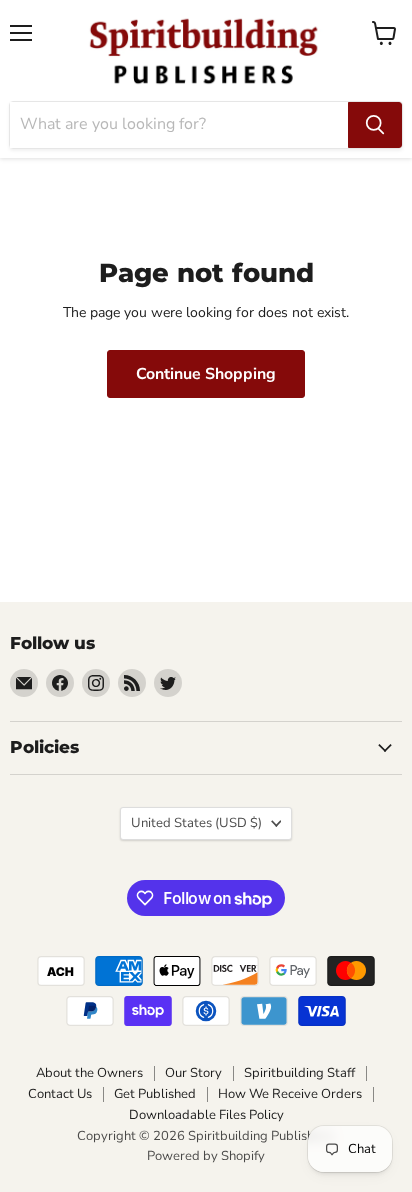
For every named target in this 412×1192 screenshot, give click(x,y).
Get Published (155, 1094)
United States (196, 823)
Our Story (193, 1073)
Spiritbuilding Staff (299, 1073)
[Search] (375, 125)
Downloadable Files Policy (206, 1115)
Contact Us (60, 1094)
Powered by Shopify (206, 1156)
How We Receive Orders (290, 1094)
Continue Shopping (206, 374)
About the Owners (89, 1073)
